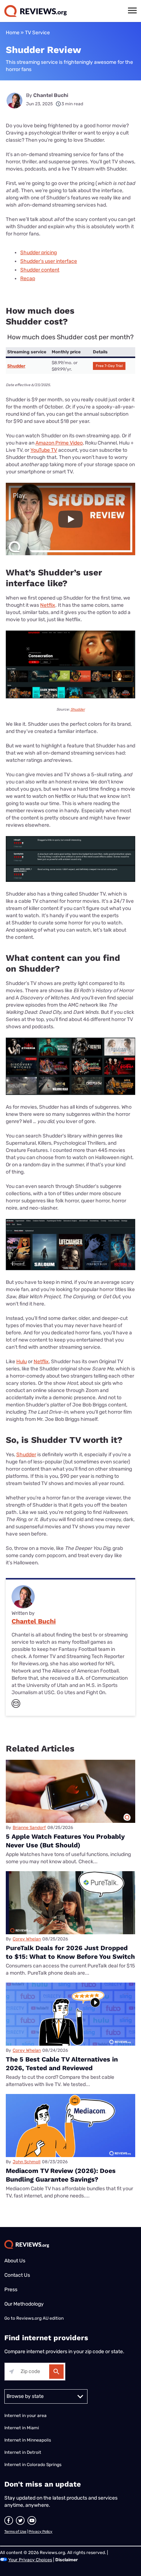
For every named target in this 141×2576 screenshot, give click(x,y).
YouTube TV (44, 450)
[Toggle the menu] (132, 10)
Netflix (48, 605)
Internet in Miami (22, 2428)
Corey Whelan (27, 1939)
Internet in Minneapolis (28, 2440)
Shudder (16, 366)
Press (11, 2290)
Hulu (22, 1362)
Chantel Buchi (51, 95)
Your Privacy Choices (30, 2560)
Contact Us (17, 2275)
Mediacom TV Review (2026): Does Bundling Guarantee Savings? (61, 2175)
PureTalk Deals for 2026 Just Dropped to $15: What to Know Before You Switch (70, 1952)
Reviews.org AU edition (40, 2318)
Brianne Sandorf (29, 1828)
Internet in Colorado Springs (33, 2465)
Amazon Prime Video (59, 443)
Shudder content (40, 270)
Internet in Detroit (23, 2452)
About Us (15, 2261)
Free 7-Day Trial (109, 366)
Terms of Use (15, 2532)
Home (13, 33)
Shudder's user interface (49, 261)
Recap (28, 279)
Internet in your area (25, 2416)
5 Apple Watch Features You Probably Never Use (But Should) (65, 1841)
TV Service (37, 33)
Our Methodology (24, 2304)
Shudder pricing (39, 253)
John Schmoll (27, 2162)
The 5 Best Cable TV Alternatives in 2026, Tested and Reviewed (62, 2064)
